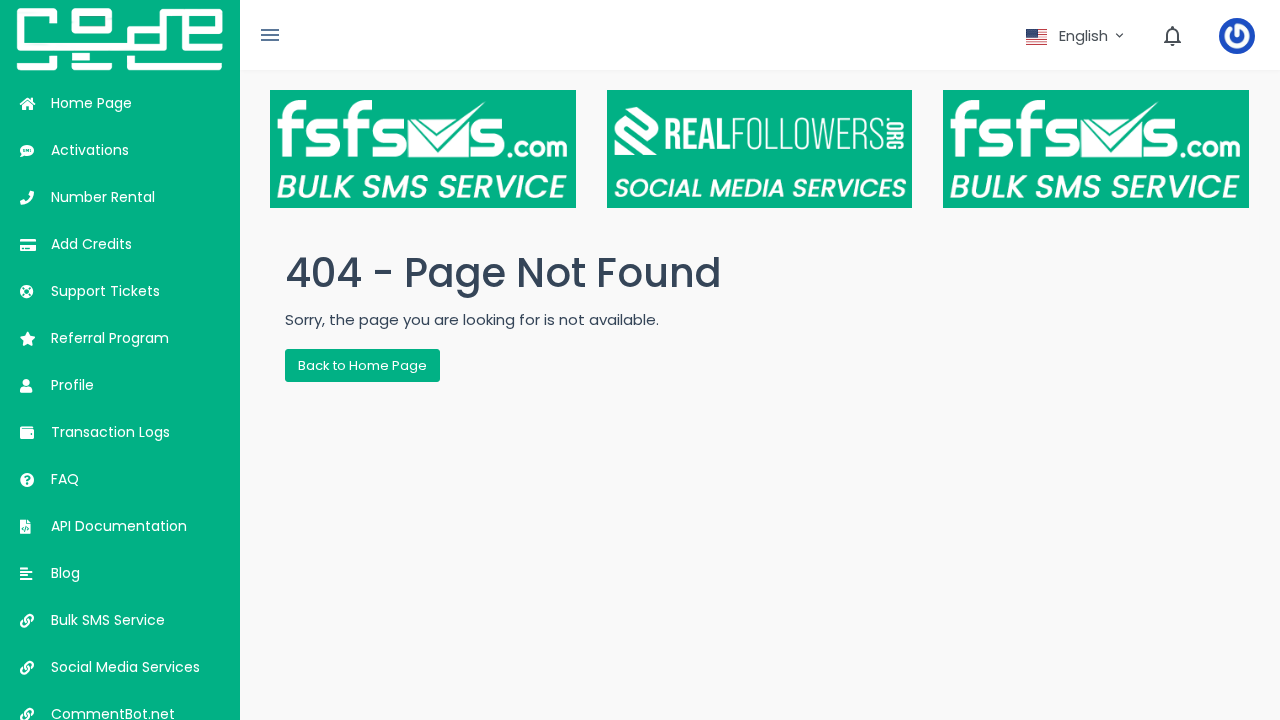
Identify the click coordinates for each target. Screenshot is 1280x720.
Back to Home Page (362, 365)
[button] (1076, 36)
